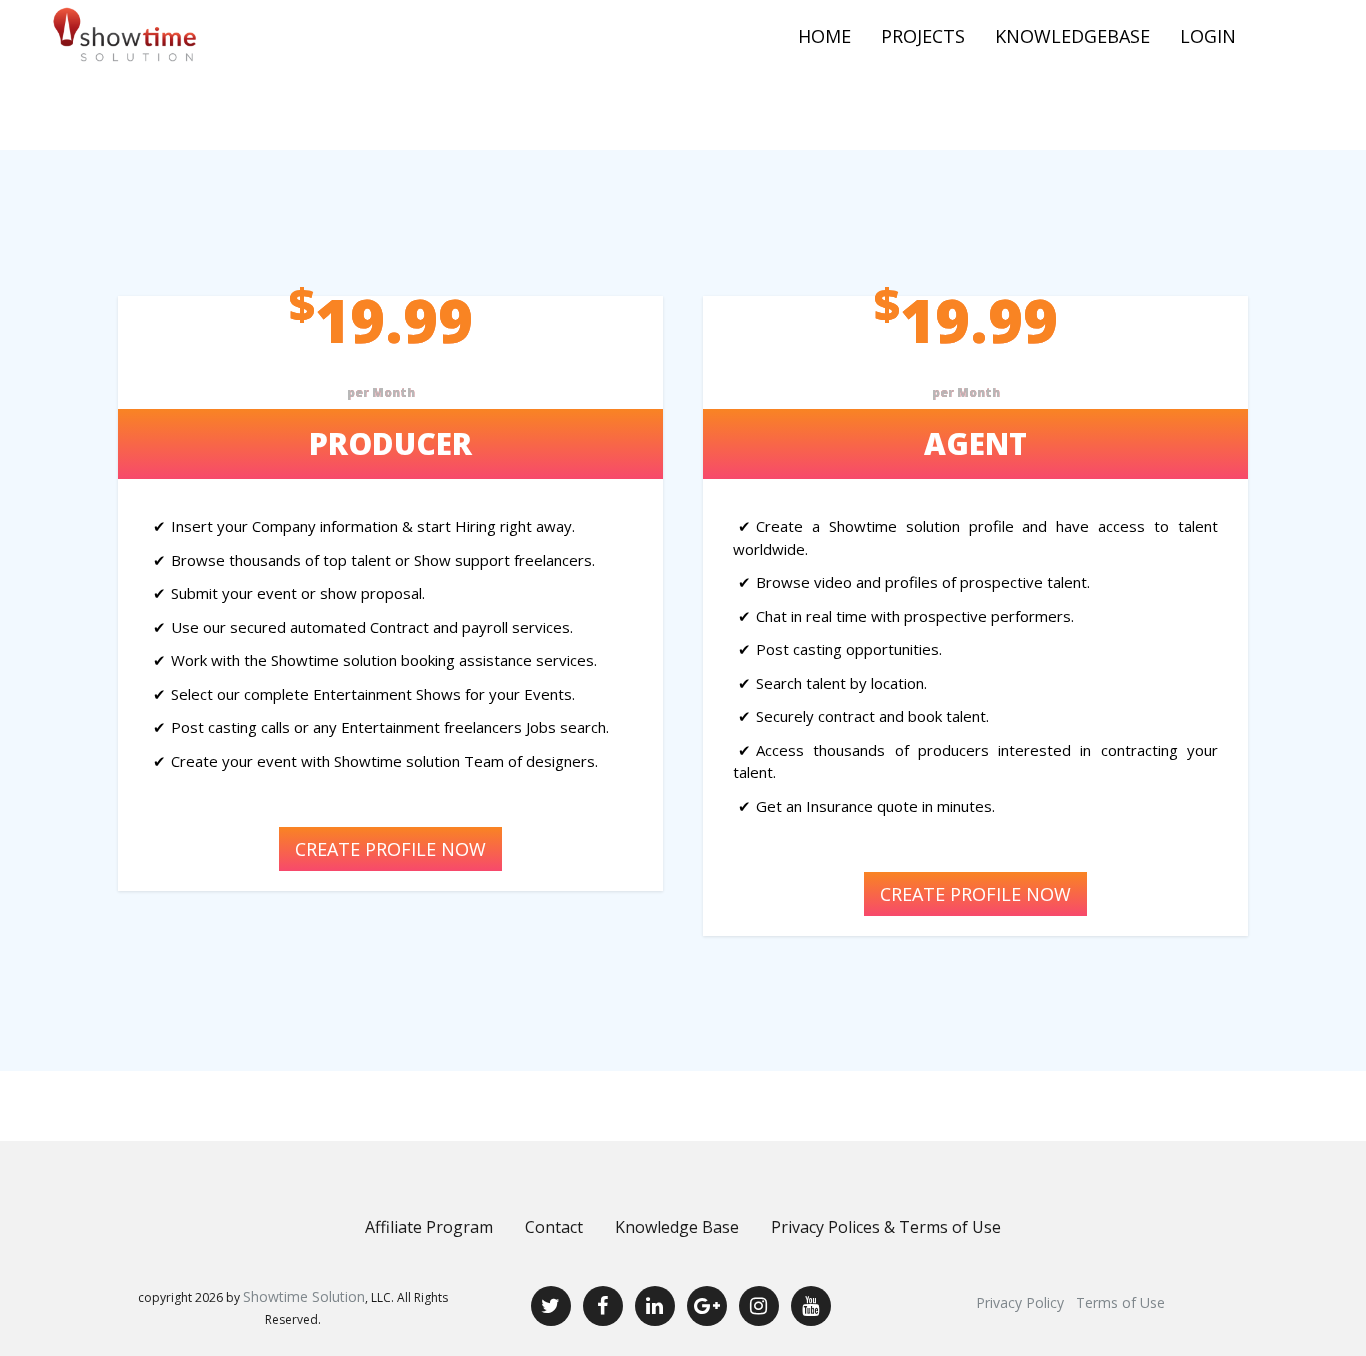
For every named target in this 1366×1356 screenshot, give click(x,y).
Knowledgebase (1072, 36)
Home (824, 36)
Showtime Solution (304, 1296)
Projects (923, 36)
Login (1208, 36)
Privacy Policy (1020, 1302)
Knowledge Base (677, 1227)
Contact (554, 1227)
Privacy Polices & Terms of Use (886, 1227)
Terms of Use (1120, 1302)
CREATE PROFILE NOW (390, 849)
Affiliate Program (429, 1227)
